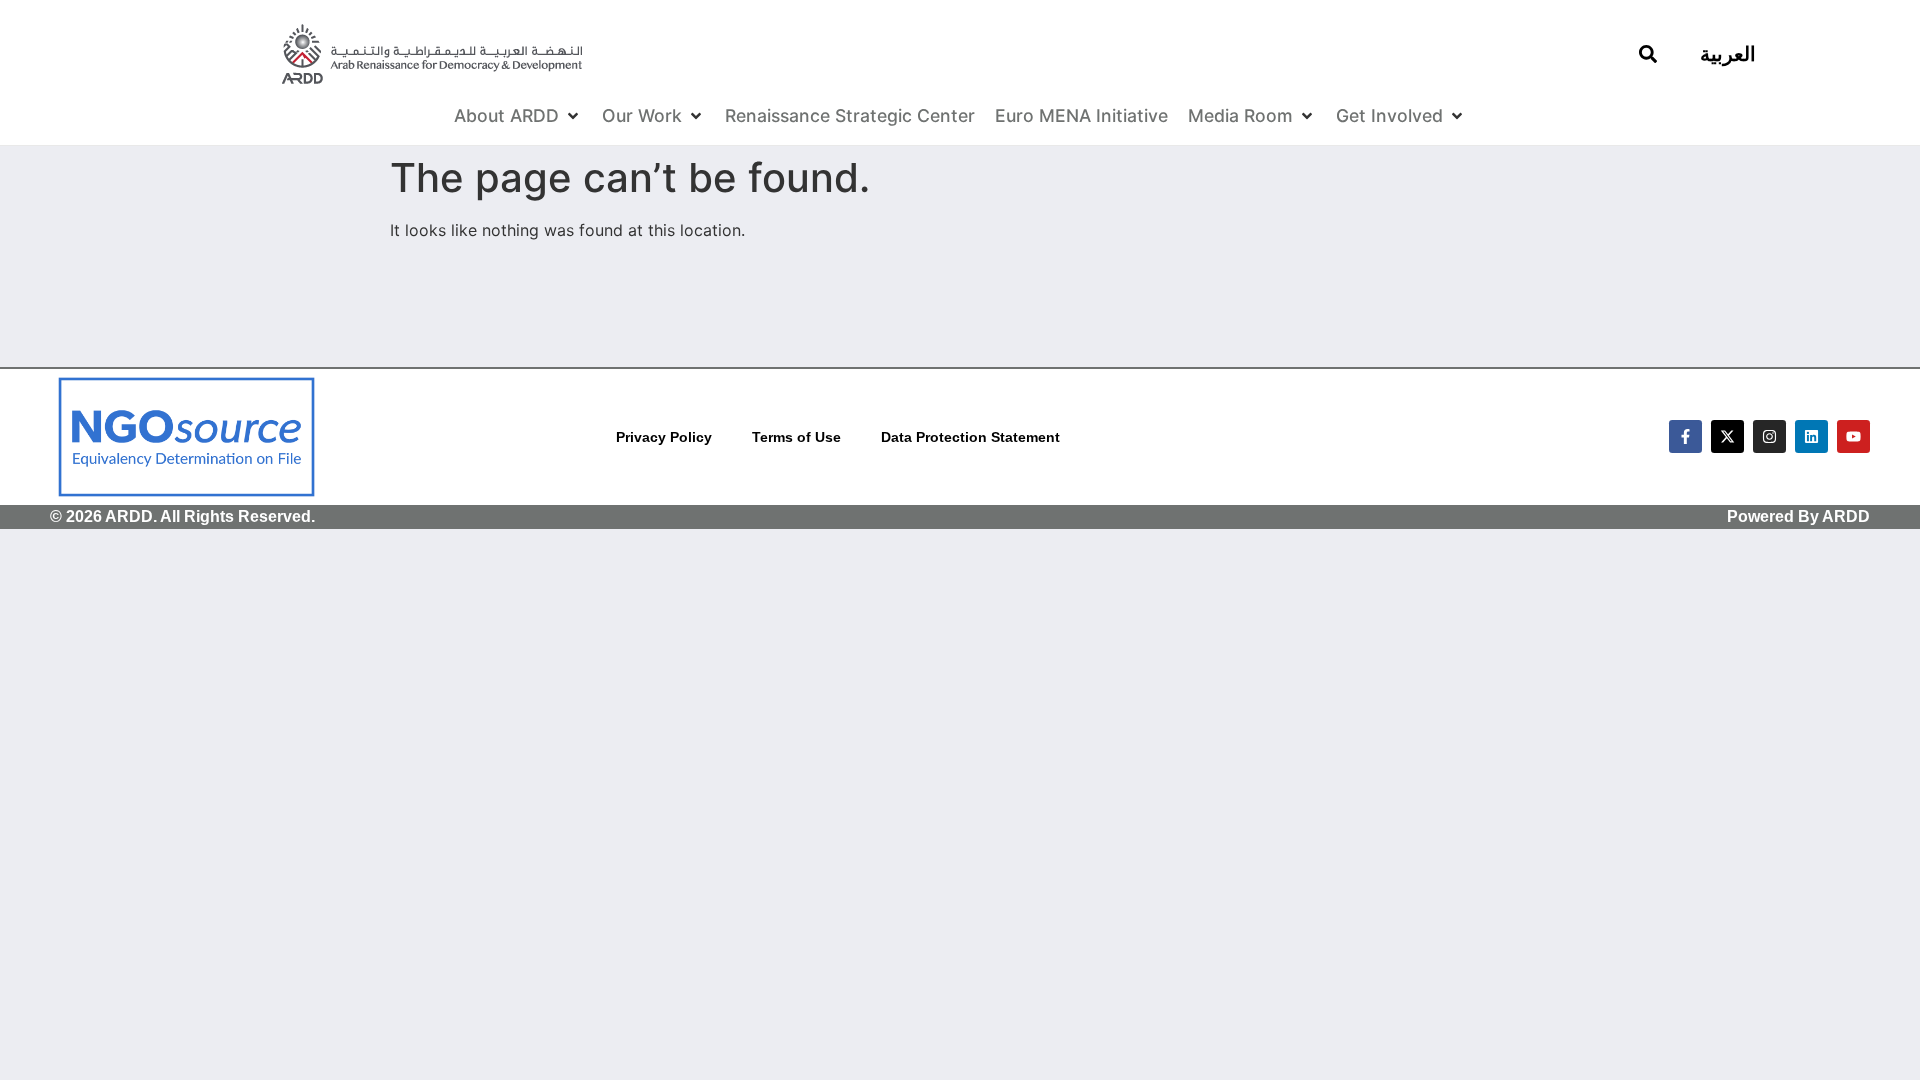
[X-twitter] (1727, 436)
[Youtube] (1853, 436)
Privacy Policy (664, 437)
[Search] (1648, 54)
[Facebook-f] (1685, 436)
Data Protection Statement (970, 437)
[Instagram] (1769, 436)
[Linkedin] (1811, 436)
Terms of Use (796, 437)
